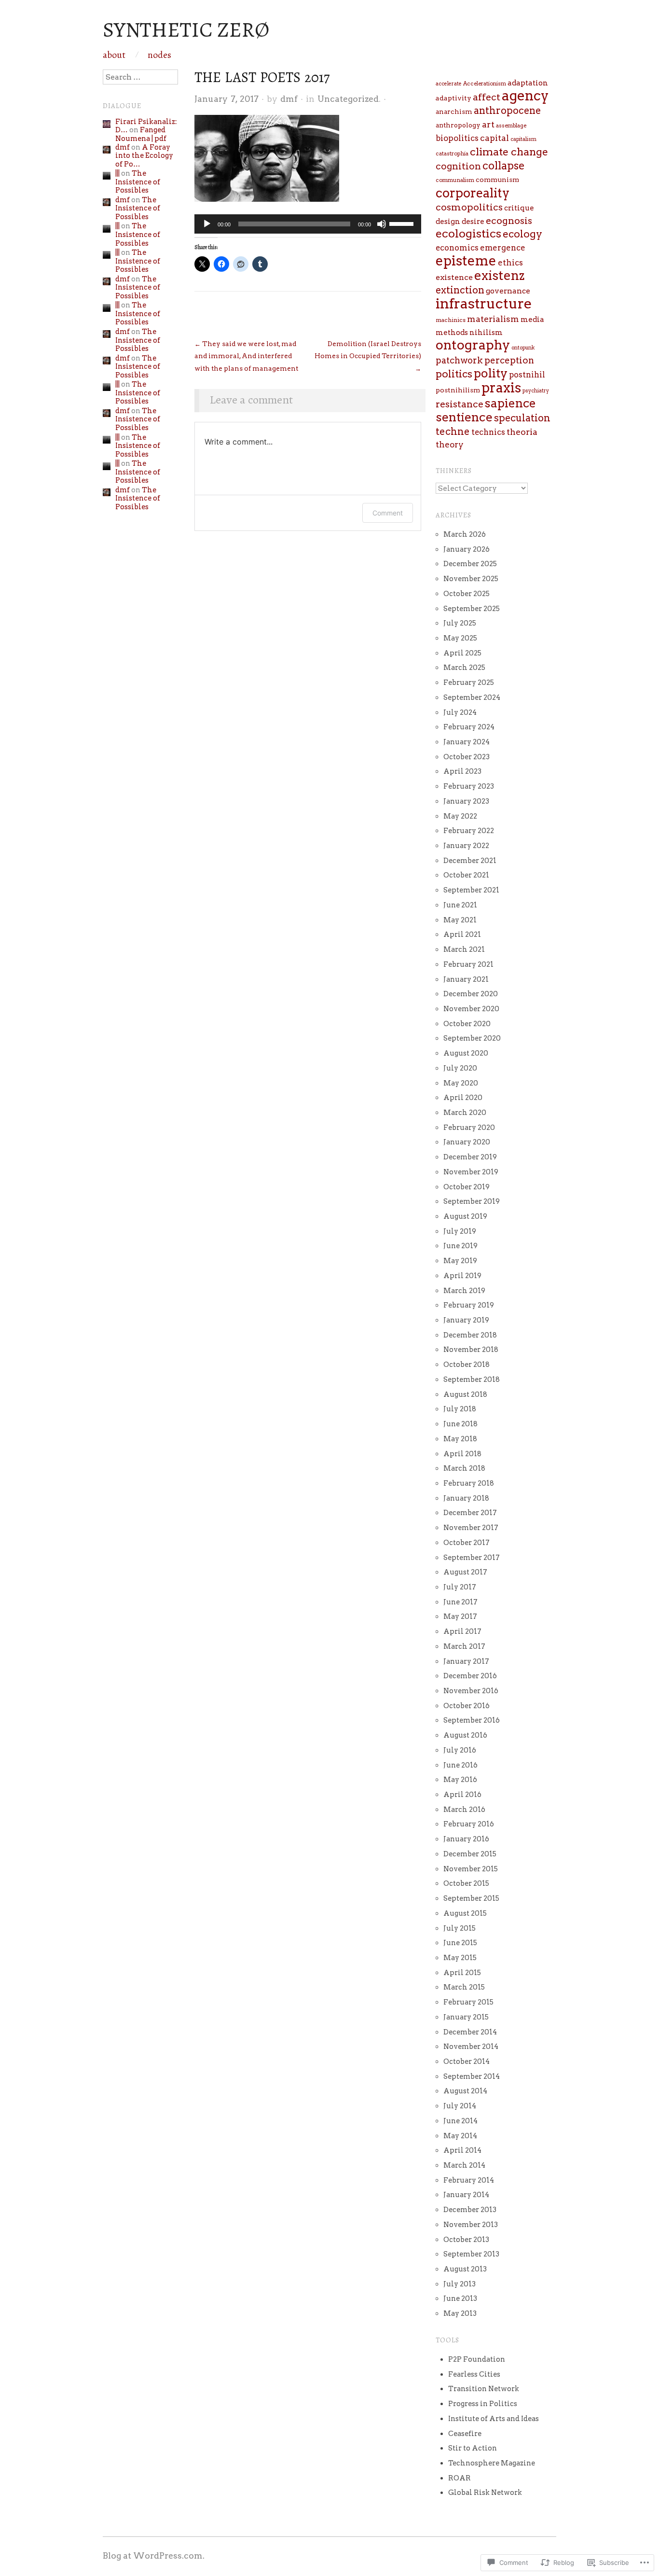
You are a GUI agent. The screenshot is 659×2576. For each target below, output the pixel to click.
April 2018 (462, 1454)
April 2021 (462, 934)
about (114, 55)
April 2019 (462, 1276)
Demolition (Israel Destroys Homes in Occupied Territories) (368, 356)
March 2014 (464, 2165)
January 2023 (466, 801)
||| (117, 173)
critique (519, 208)
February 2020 (469, 1128)
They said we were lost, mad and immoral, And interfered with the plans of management (246, 356)
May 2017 (460, 1616)
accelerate (449, 84)
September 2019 (472, 1201)
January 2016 (466, 1839)
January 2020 (467, 1142)
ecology (522, 234)
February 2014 (469, 2180)
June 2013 (460, 2298)
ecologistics (468, 234)
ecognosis (509, 221)
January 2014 (466, 2195)
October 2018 (467, 1365)
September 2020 (472, 1038)
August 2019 (465, 1216)
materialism (493, 319)
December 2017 (470, 1513)
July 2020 (460, 1068)
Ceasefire (465, 2434)
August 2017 (465, 1572)
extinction (460, 290)
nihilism (486, 333)
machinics (451, 320)
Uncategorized (348, 99)
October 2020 (467, 1024)
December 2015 (470, 1854)
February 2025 (469, 682)
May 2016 (460, 1780)
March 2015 (464, 1987)
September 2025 (472, 609)
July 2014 (460, 2106)
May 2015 (460, 1958)
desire (473, 222)
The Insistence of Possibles (138, 182)
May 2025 (460, 638)
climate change (509, 152)
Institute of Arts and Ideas (494, 2419)
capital (494, 138)
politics (454, 374)
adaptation (528, 83)
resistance (460, 404)
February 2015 (468, 2002)
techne (453, 432)
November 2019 (471, 1172)
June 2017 (460, 1602)
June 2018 (460, 1424)
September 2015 (471, 1898)
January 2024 (467, 742)
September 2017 (472, 1558)
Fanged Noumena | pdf (141, 134)
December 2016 (470, 1676)
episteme (466, 261)
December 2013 (470, 2210)
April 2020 (463, 1098)
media (532, 320)
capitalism (523, 139)
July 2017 (460, 1587)
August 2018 (465, 1394)
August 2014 (465, 2091)
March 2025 (464, 668)
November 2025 (471, 579)
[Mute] (382, 224)
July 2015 (460, 1928)
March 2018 (464, 1468)
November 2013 (471, 2225)
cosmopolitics (469, 207)
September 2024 (472, 697)
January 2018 (466, 1498)
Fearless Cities (474, 2374)
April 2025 (462, 653)
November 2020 (471, 1009)
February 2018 (469, 1483)
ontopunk (523, 348)
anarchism (454, 111)
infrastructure (484, 303)
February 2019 (469, 1305)
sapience (510, 403)
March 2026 (465, 534)
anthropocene (507, 111)
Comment (388, 513)
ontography (473, 345)
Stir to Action (473, 2448)
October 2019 (467, 1187)
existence (454, 277)
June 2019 (460, 1246)
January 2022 (466, 846)
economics (457, 248)
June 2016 (460, 1765)
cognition (458, 166)
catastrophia (452, 153)
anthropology (458, 125)
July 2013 (460, 2284)
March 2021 (464, 949)
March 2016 (464, 1810)
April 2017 (462, 1631)
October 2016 (467, 1706)
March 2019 (464, 1291)
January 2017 (466, 1661)
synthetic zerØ (186, 29)
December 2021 (470, 861)
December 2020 (471, 994)
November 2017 (471, 1528)
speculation (522, 418)
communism (497, 180)
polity (491, 373)
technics (488, 432)
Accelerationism (485, 84)
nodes (159, 55)
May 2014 (460, 2136)
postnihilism (458, 390)
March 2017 (464, 1646)
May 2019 (460, 1261)
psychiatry (536, 391)
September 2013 (471, 2254)
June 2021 (460, 905)
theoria (522, 432)
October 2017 (467, 1543)
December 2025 (470, 564)
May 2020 (461, 1083)
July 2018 (460, 1409)
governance (508, 291)
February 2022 (469, 831)
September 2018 (472, 1379)
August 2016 (465, 1735)
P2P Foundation (477, 2359)
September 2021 (471, 890)
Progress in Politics (483, 2404)
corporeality (473, 193)
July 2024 (460, 712)
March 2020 (465, 1113)
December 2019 (470, 1157)
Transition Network (484, 2389)
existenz (499, 275)
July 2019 (460, 1231)
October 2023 (467, 757)
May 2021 (460, 920)
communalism (455, 180)
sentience (464, 417)
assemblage (511, 125)
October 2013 (466, 2240)
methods (452, 333)
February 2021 (468, 964)
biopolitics (457, 138)
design (448, 222)
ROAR (460, 2478)
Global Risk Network (485, 2492)
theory (450, 445)
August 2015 (465, 1913)
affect (487, 97)
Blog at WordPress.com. (154, 2555)
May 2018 (460, 1439)
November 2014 (471, 2047)
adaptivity (453, 98)
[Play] (207, 224)
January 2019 (466, 1320)
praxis (501, 388)
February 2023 (469, 786)
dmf (289, 99)
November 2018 (471, 1350)
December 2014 (470, 2032)
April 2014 (462, 2150)
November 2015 (471, 1869)
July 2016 (460, 1750)
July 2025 (460, 623)
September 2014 (472, 2076)
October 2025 (467, 594)
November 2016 (471, 1691)
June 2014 (460, 2121)
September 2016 (472, 1720)
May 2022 (460, 816)
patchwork (459, 360)
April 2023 (462, 771)
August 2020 (466, 1053)
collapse (504, 166)
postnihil (527, 375)
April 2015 (462, 1973)
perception (509, 360)
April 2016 (462, 1795)
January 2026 (467, 549)
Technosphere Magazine (492, 2463)
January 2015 (466, 2017)
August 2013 (465, 2269)
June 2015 (460, 1943)
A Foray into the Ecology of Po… (144, 156)
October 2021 (466, 875)
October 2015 (466, 1883)
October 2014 (467, 2061)
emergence (503, 248)
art (488, 124)
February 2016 (469, 1824)
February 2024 (469, 727)
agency (525, 96)
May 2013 (460, 2313)
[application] (308, 224)
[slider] (403, 223)
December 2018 (470, 1335)
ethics (510, 263)
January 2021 (466, 979)
